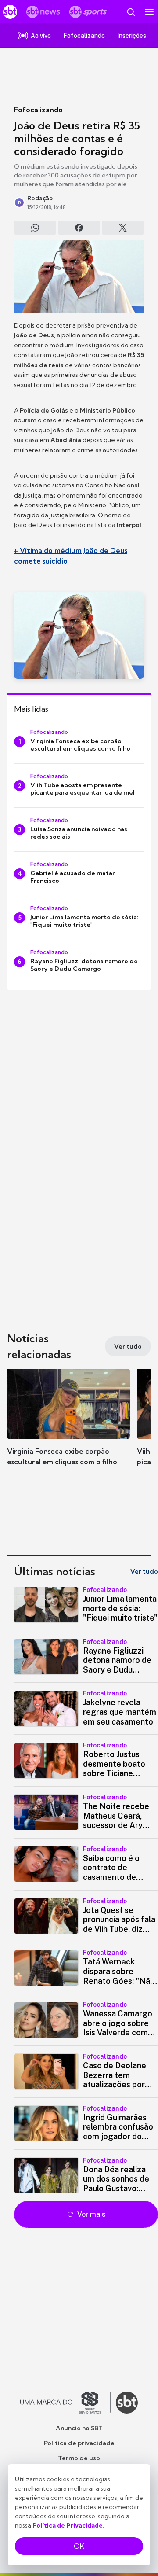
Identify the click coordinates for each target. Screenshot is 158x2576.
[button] (68, 1426)
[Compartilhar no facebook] (79, 228)
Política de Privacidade (68, 2525)
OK (79, 2546)
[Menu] (149, 12)
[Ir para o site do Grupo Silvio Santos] (65, 2403)
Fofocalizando (38, 110)
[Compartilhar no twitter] (123, 228)
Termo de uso (79, 2458)
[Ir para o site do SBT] (127, 2403)
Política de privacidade (79, 2443)
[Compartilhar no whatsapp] (35, 228)
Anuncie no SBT (79, 2428)
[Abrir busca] (131, 12)
